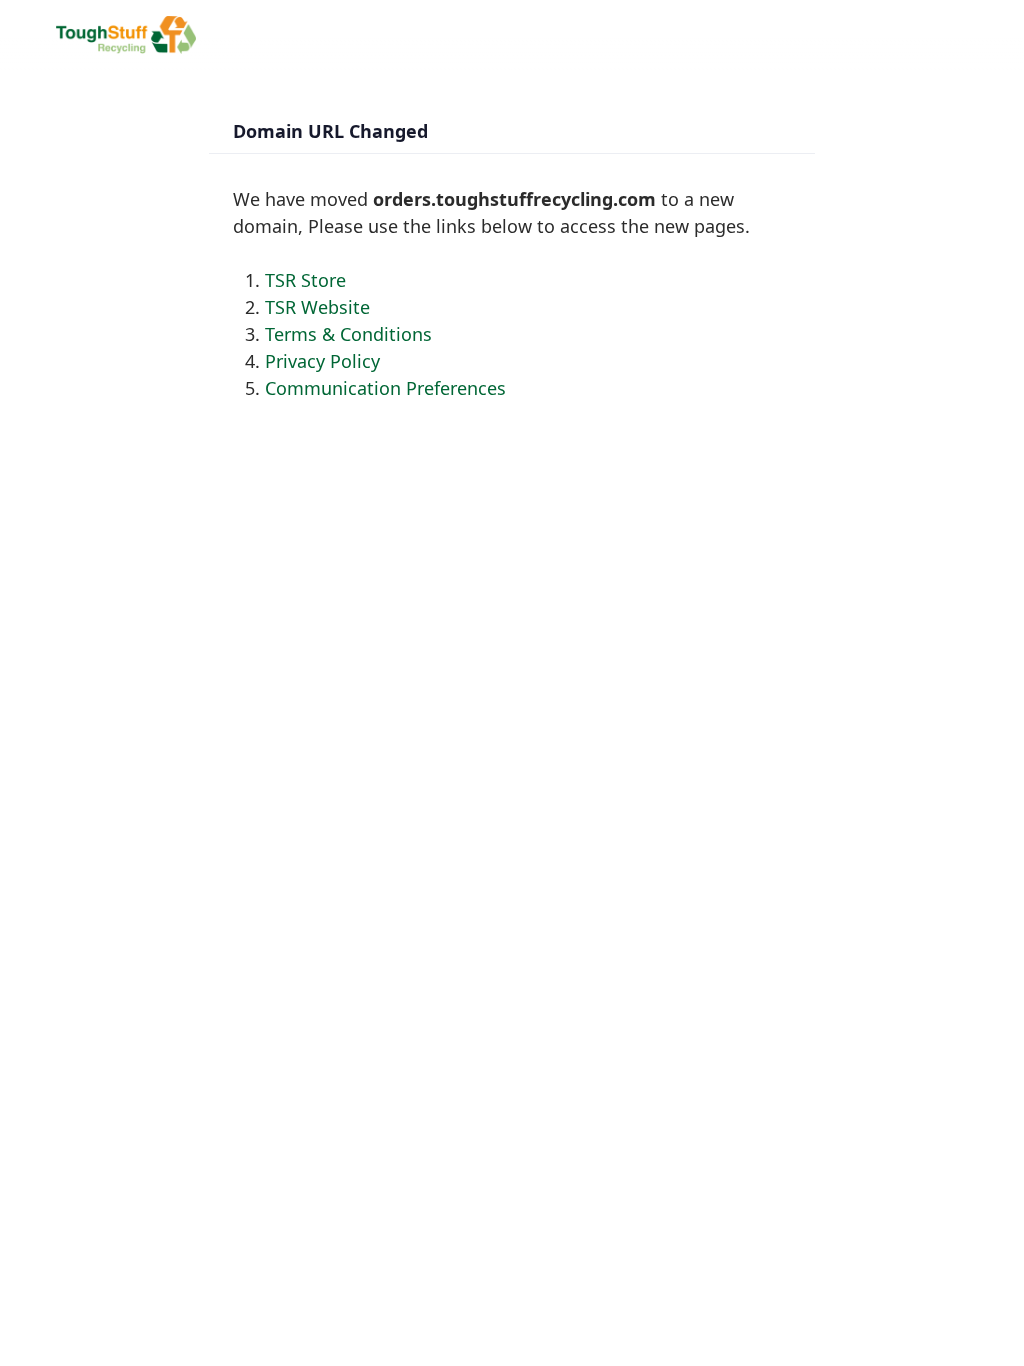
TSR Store (305, 280)
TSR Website (317, 307)
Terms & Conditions (348, 334)
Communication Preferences (385, 388)
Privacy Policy (322, 361)
